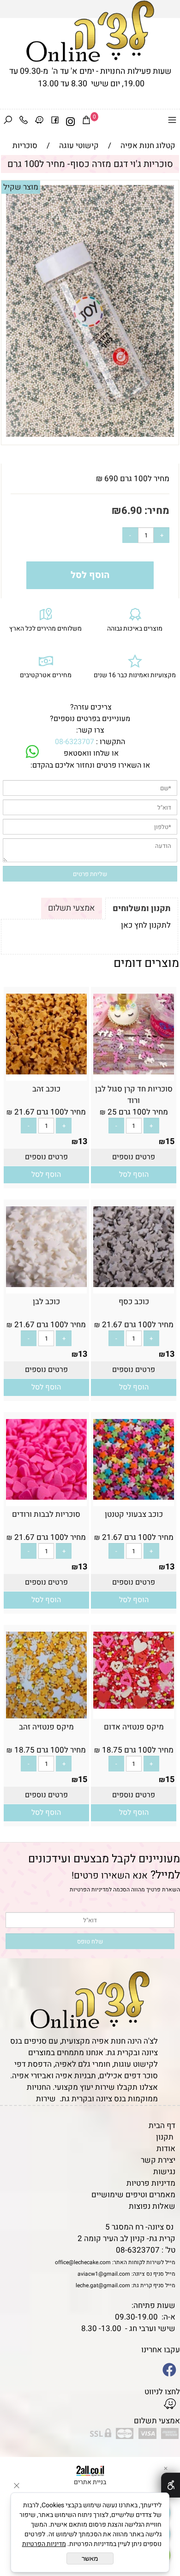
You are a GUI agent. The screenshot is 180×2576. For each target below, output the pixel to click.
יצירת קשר (158, 2160)
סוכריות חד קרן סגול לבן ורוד (134, 1095)
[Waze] (39, 122)
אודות (166, 2149)
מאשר (90, 2558)
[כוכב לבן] (46, 1285)
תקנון (165, 2137)
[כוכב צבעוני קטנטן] (134, 1497)
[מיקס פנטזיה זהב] (46, 1716)
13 (83, 1142)
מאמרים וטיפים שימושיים (133, 2195)
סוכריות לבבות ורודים (46, 1514)
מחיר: (156, 511)
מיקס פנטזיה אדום (134, 1727)
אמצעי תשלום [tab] (72, 908)
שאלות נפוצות (152, 2206)
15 (170, 1142)
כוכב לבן (46, 1302)
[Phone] (24, 122)
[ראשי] (90, 31)
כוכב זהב (46, 1089)
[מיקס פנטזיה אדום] (134, 1706)
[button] (134, 1175)
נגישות (164, 2172)
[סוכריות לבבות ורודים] (46, 1497)
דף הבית (162, 2126)
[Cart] (86, 122)
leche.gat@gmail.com (103, 2285)
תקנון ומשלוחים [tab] (142, 909)
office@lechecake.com (83, 2262)
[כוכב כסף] (134, 1285)
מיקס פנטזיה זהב (46, 1727)
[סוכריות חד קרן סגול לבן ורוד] (134, 1072)
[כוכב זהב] (46, 1072)
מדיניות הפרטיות (89, 1890)
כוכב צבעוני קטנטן (134, 1514)
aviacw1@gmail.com (104, 2274)
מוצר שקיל (21, 187)
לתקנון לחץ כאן (146, 925)
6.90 (132, 511)
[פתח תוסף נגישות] (171, 2485)
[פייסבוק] (55, 122)
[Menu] (172, 122)
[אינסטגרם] (71, 122)
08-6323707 (75, 742)
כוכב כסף (134, 1302)
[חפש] (8, 122)
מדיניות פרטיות (151, 2183)
